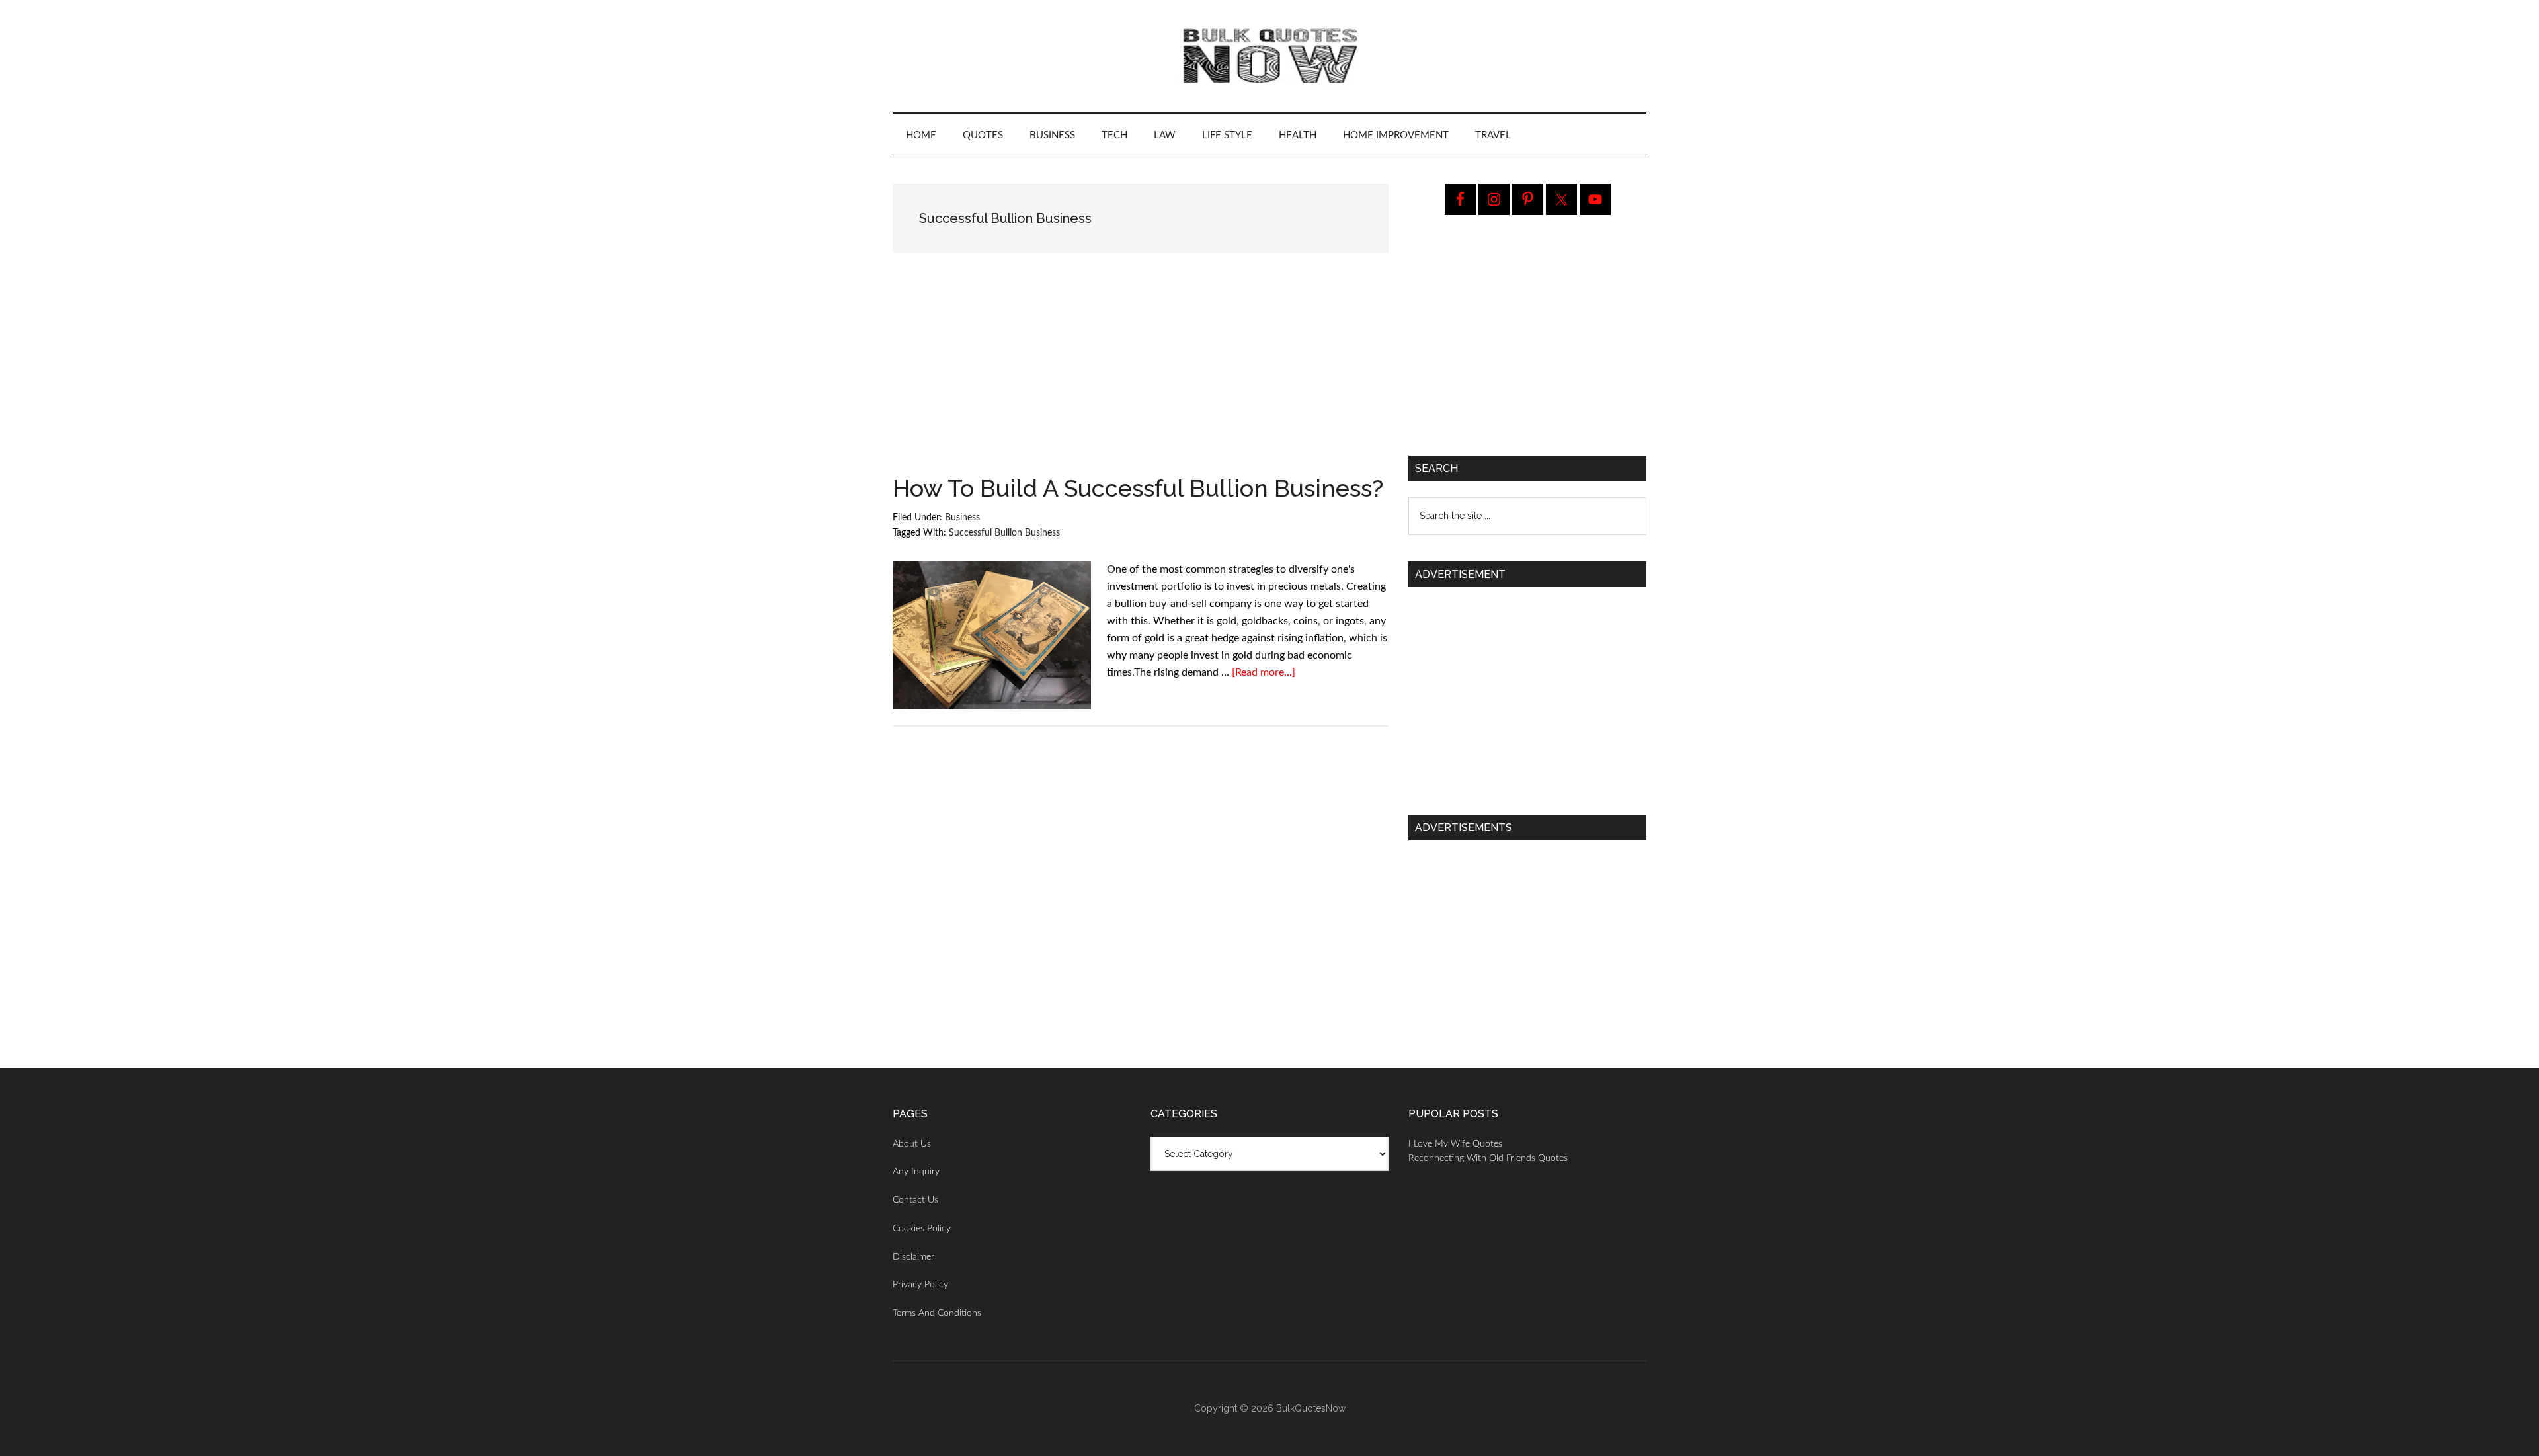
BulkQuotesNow (1311, 1408)
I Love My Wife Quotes (1455, 1144)
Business (962, 518)
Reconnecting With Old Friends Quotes (1488, 1158)
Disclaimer (913, 1257)
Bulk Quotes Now (1269, 56)
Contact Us (915, 1200)
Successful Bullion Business (1004, 533)
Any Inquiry (916, 1172)
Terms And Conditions (937, 1313)
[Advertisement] (1141, 378)
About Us (912, 1144)
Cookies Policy (922, 1229)
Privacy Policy (920, 1285)
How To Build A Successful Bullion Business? (1138, 488)
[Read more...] (1264, 672)
